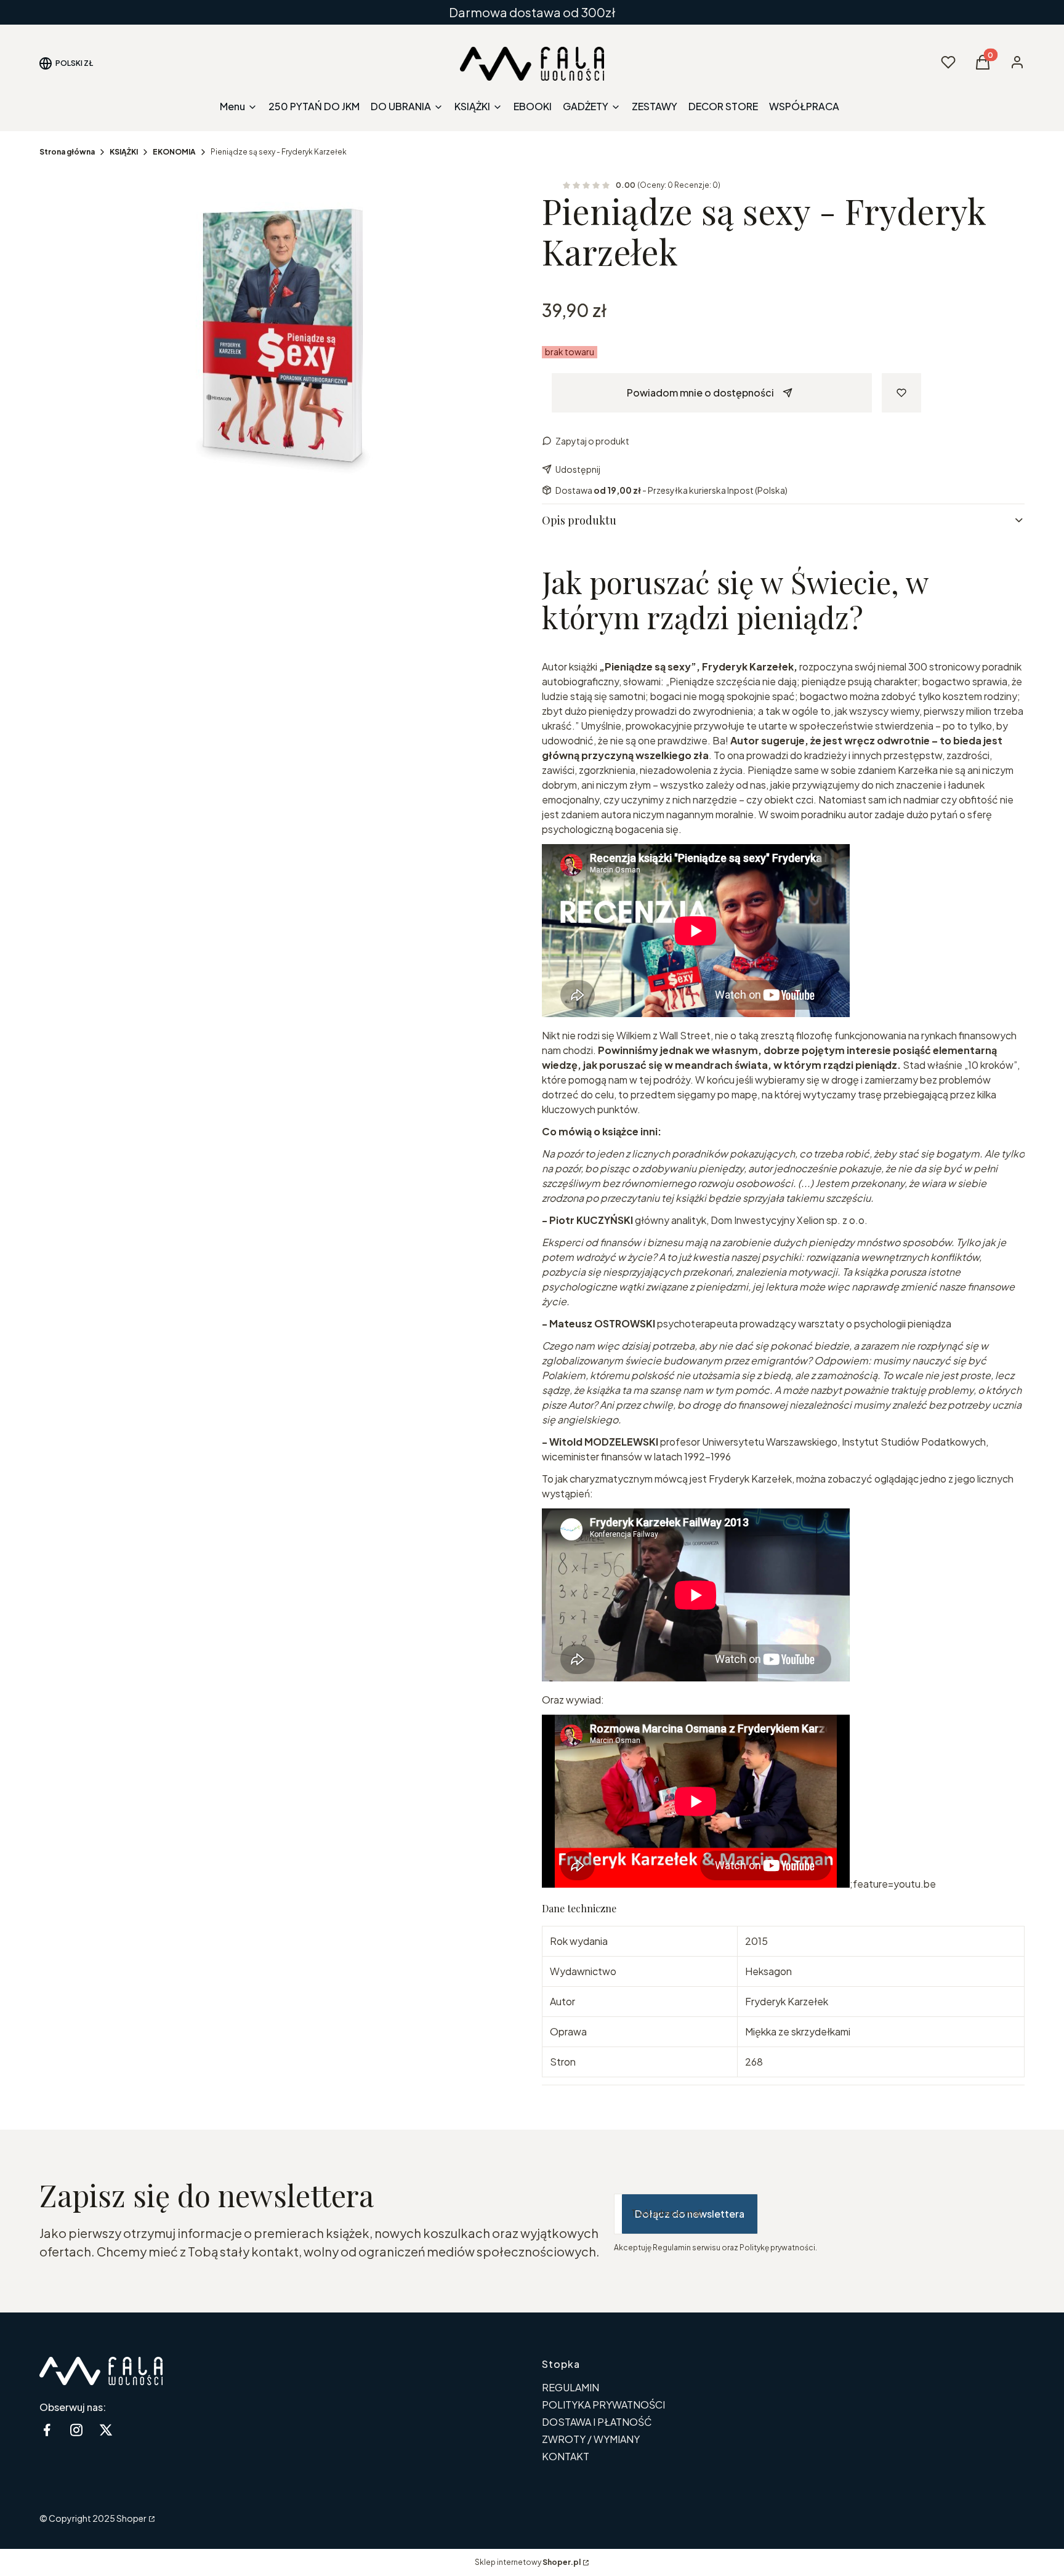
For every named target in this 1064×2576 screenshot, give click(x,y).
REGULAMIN (570, 2387)
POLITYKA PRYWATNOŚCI (603, 2405)
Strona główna (67, 152)
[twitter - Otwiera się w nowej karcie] (106, 2430)
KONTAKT (566, 2456)
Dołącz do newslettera (690, 2214)
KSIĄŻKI (124, 152)
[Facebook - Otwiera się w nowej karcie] (47, 2430)
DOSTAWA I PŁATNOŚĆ (597, 2422)
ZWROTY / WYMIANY (591, 2439)
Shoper (131, 2518)
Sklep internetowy (528, 2562)
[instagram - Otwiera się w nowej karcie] (76, 2430)
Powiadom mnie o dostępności (700, 392)
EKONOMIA (174, 152)
